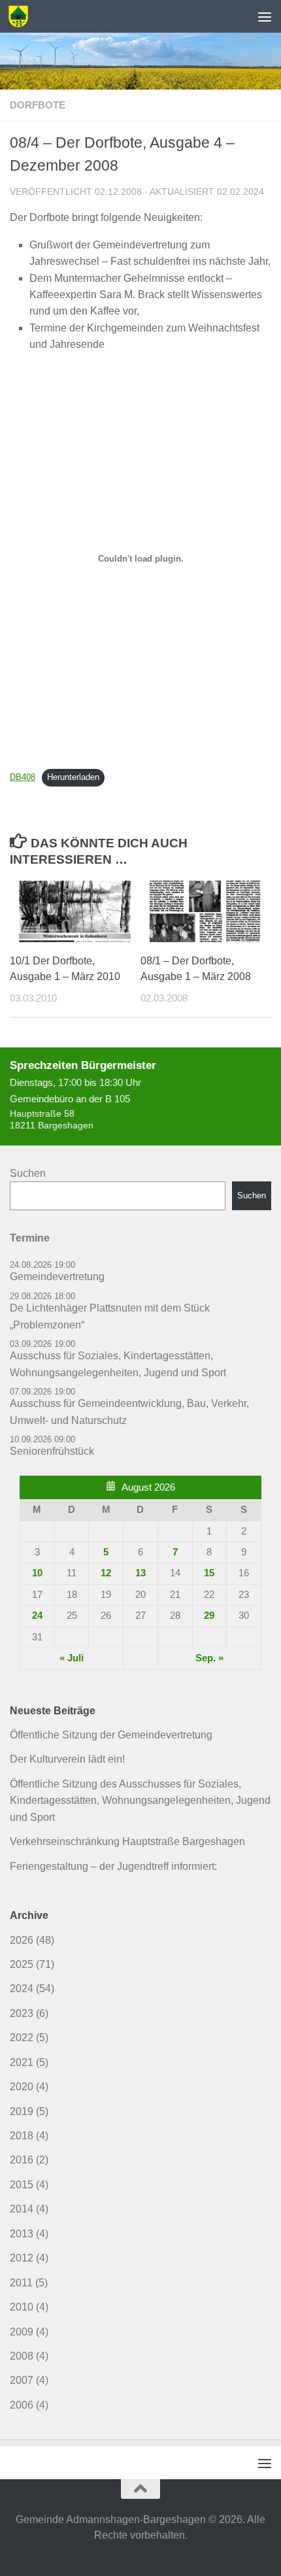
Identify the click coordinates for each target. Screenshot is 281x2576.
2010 (22, 2307)
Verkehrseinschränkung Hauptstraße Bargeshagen (127, 1841)
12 (106, 1573)
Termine (30, 1238)
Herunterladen (73, 777)
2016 (22, 2160)
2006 (22, 2405)
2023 (22, 2013)
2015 (22, 2185)
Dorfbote (38, 105)
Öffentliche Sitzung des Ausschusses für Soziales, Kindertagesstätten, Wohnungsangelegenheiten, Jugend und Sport (140, 1801)
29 (209, 1616)
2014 (22, 2209)
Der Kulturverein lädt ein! (67, 1759)
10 (37, 1573)
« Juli (72, 1658)
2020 (22, 2087)
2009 (22, 2332)
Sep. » (209, 1658)
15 (209, 1573)
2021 (22, 2062)
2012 (22, 2258)
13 (140, 1573)
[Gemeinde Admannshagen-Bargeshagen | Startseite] (22, 16)
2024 (22, 1989)
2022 (22, 2038)
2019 (22, 2111)
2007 (22, 2380)
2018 (22, 2136)
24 (37, 1616)
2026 (22, 1940)
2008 (22, 2356)
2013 (22, 2234)
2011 (21, 2283)
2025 (22, 1964)
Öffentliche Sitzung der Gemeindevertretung (111, 1735)
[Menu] (265, 16)
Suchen (28, 1173)
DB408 (23, 777)
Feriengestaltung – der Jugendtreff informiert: (113, 1866)
